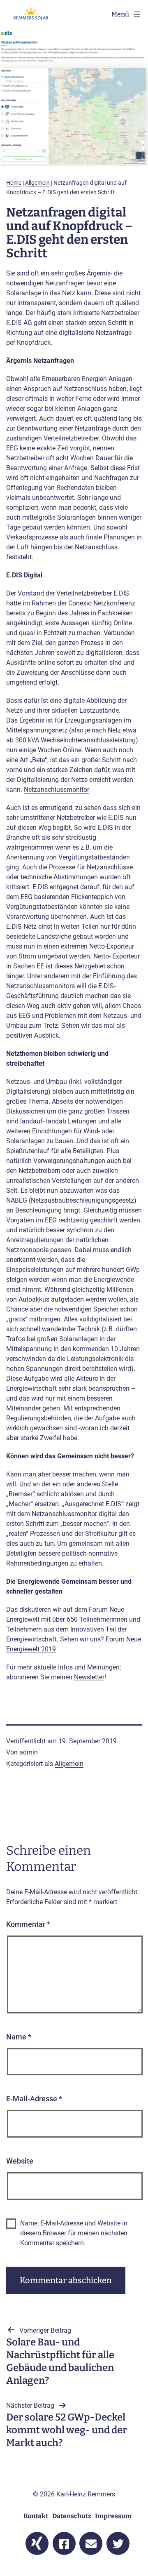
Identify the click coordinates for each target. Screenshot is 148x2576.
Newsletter (89, 1677)
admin (29, 1752)
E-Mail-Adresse (34, 2099)
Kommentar (28, 1924)
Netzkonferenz (114, 603)
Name (19, 2037)
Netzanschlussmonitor (57, 790)
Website (20, 2161)
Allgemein (37, 183)
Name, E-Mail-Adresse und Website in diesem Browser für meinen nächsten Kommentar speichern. (74, 2233)
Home (14, 183)
